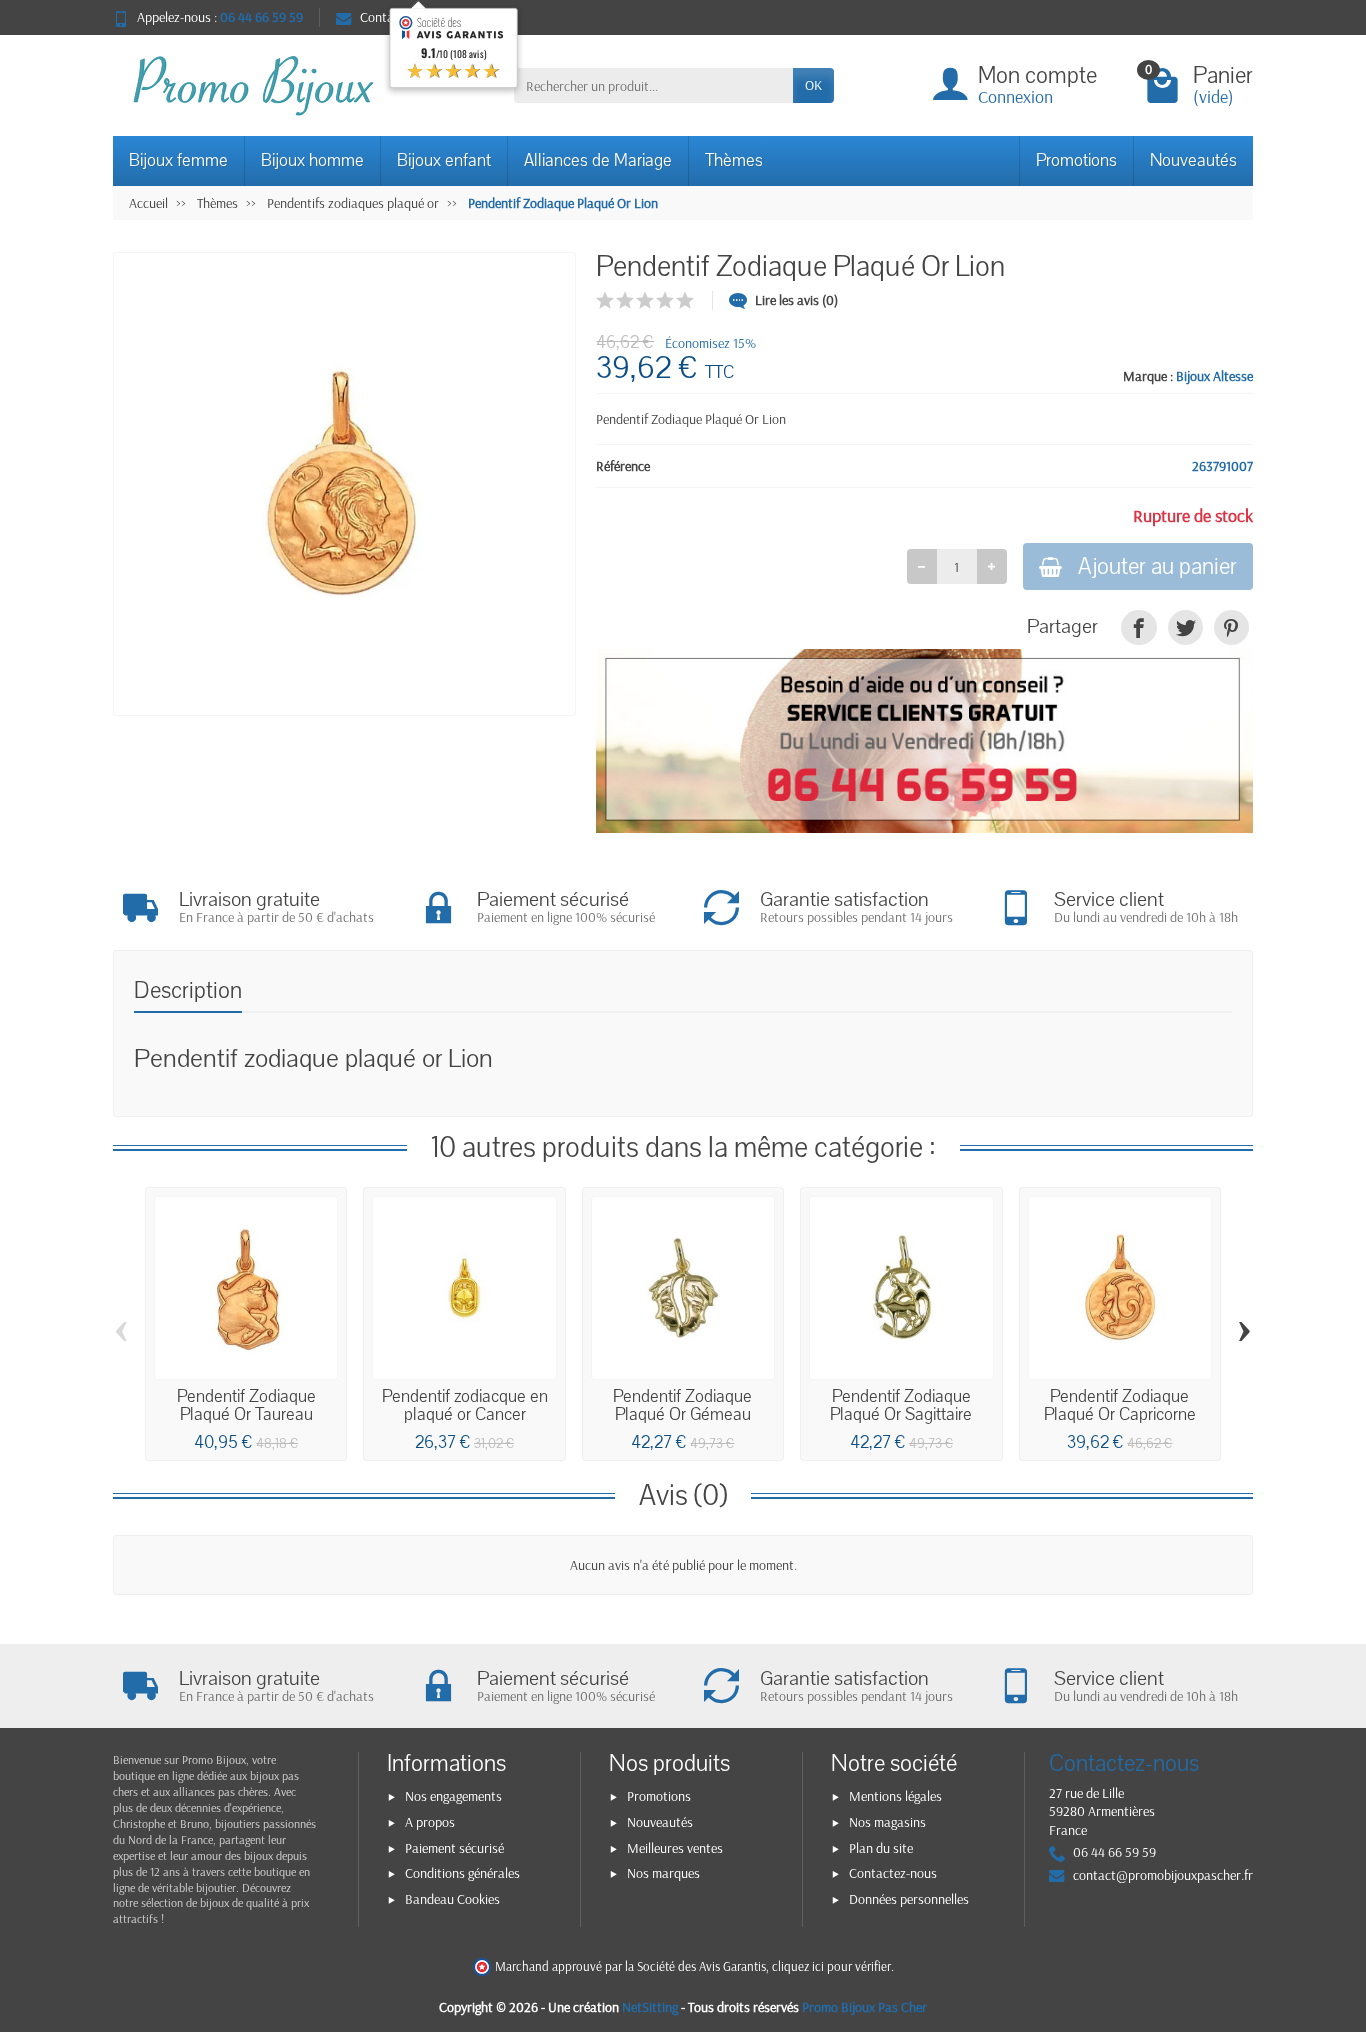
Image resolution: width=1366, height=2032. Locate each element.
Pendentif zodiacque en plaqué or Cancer (465, 1405)
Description (188, 990)
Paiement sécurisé (454, 1848)
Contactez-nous (893, 1873)
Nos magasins (887, 1822)
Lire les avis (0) (796, 300)
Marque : (1148, 376)
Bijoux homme (312, 160)
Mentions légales (895, 1796)
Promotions (1076, 160)
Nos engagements (453, 1796)
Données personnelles (909, 1899)
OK (813, 85)
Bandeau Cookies (452, 1899)
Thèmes (734, 160)
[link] (1138, 627)
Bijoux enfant (444, 160)
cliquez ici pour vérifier (831, 1966)
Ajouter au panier (1157, 566)
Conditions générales (462, 1873)
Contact (382, 17)
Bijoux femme (178, 160)
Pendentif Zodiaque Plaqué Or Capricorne (1120, 1405)
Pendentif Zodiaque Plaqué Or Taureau (246, 1405)
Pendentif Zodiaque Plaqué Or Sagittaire (901, 1405)
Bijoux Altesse (1214, 376)
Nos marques (663, 1873)
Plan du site (881, 1848)
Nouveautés (1193, 160)
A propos (430, 1822)
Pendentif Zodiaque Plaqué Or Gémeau (682, 1405)
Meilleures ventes (675, 1848)
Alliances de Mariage (598, 160)
